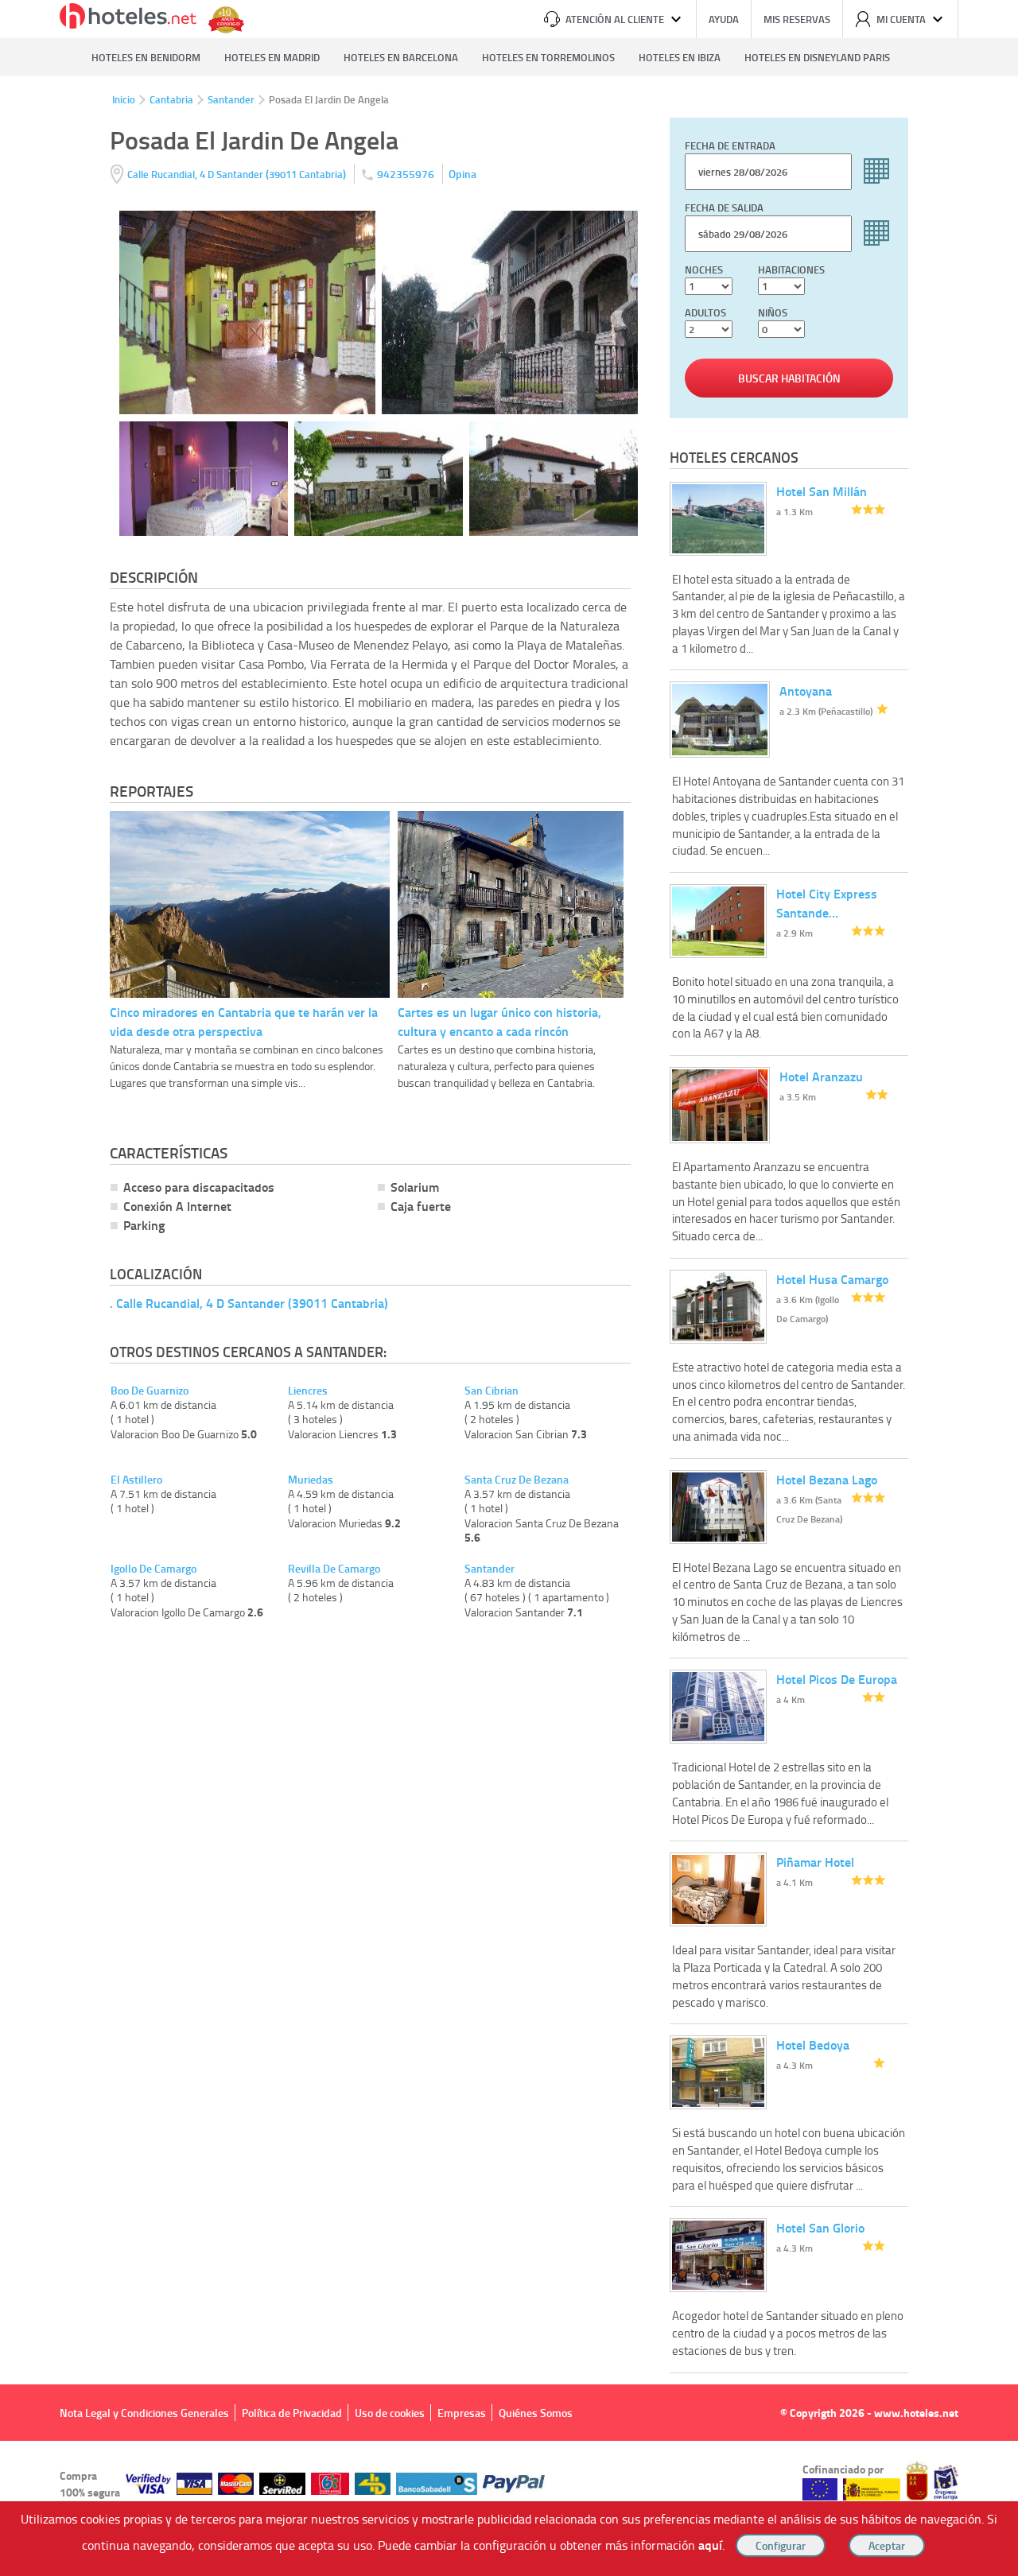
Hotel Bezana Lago (827, 1479)
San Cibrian (492, 1391)
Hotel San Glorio (820, 2227)
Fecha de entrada (730, 145)
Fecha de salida (724, 208)
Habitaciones (791, 270)
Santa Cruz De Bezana (517, 1480)
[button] (509, 1288)
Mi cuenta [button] (901, 19)
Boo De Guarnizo (150, 1391)
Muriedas (311, 1480)
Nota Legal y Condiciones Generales (144, 2413)
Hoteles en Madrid (272, 57)
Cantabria (171, 99)
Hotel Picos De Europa (837, 1679)
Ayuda (724, 19)
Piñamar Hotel (815, 1862)
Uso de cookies (390, 2413)
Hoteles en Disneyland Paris (817, 57)
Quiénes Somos (536, 2413)
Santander (231, 99)
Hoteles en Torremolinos (548, 57)
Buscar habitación (789, 378)
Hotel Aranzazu (821, 1076)
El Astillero (136, 1480)
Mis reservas (797, 19)
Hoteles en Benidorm (146, 57)
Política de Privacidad (292, 2413)
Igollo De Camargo (153, 1569)
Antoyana (806, 691)
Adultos (705, 312)
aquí (710, 2545)
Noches (704, 270)
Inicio (124, 99)
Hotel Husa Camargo (832, 1279)
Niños (773, 312)
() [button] (238, 174)
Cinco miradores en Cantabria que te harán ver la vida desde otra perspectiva (244, 1021)
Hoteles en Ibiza (680, 57)
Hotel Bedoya (813, 2045)
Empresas (462, 2413)
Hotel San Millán (822, 491)
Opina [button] (462, 174)
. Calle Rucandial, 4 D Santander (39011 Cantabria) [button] (249, 1303)
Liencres (308, 1391)
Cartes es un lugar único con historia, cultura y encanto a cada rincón (499, 1021)
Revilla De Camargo (334, 1569)
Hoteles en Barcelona (401, 57)
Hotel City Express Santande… (827, 903)
